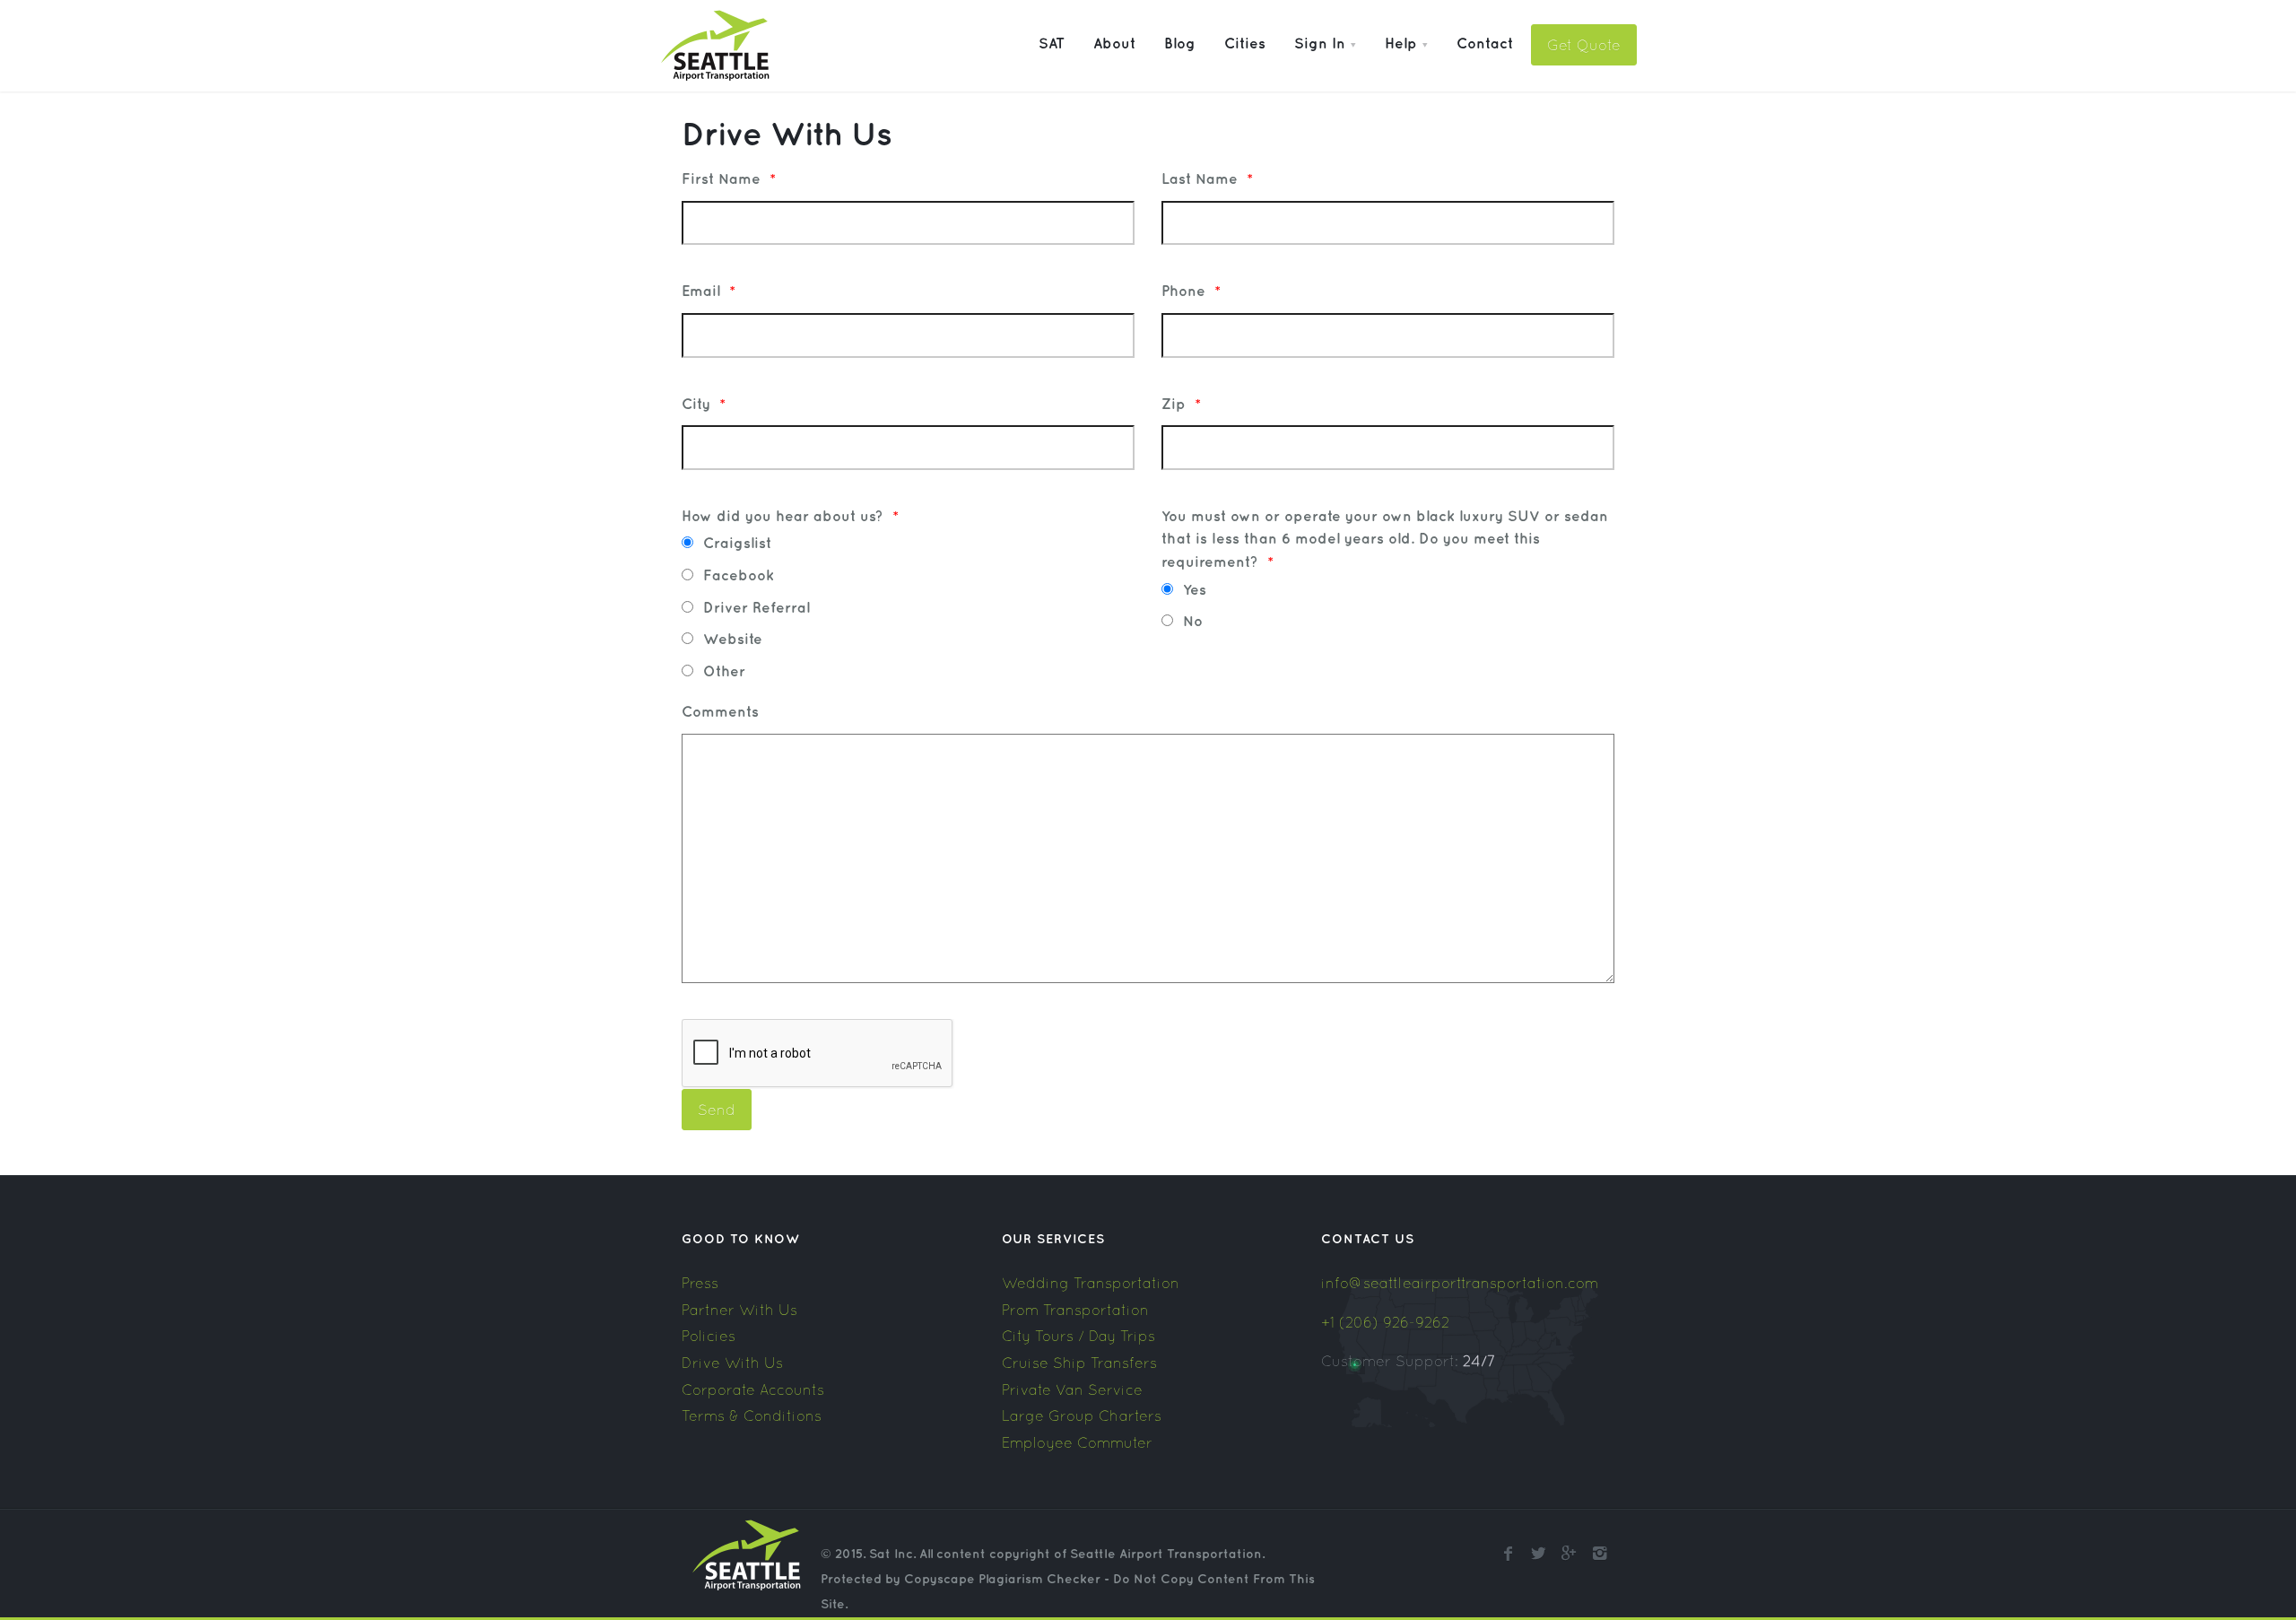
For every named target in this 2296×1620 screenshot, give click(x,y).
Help (1401, 44)
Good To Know (741, 1239)
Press (700, 1283)
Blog (1180, 44)
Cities (1245, 44)
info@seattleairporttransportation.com (1460, 1283)
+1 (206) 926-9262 (1385, 1322)
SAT (1052, 44)
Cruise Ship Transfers (1079, 1363)
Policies (709, 1336)
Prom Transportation (1075, 1310)
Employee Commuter (1077, 1442)
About (1114, 44)
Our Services (1053, 1239)
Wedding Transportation (1091, 1283)
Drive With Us (732, 1363)
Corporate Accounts (753, 1389)
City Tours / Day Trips (1078, 1336)
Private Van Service (1072, 1389)
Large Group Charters (1082, 1415)
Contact (1485, 44)
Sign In (1320, 44)
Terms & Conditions (752, 1415)
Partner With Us (739, 1310)
